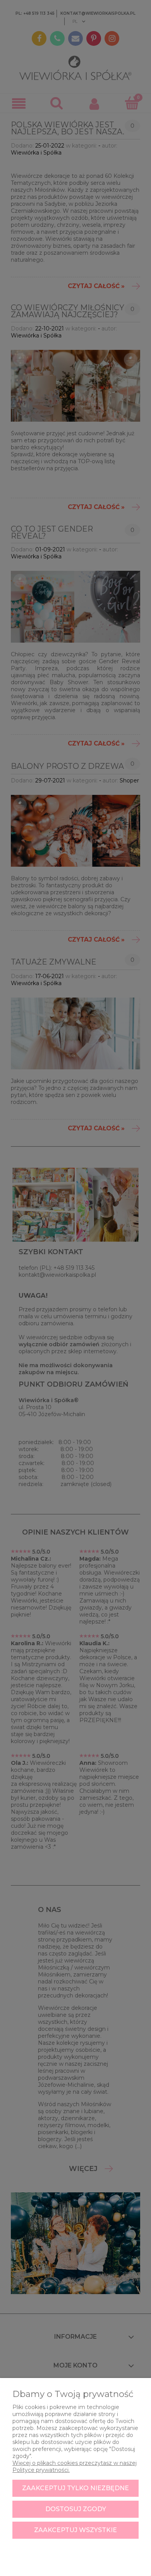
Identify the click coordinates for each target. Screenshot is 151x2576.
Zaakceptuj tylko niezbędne (75, 2488)
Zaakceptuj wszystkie (75, 2530)
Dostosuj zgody (76, 2509)
